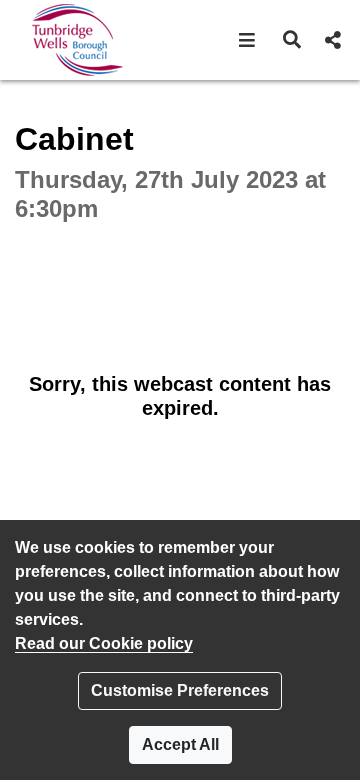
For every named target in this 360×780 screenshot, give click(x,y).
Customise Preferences (180, 690)
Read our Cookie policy (104, 643)
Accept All (180, 744)
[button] (247, 40)
